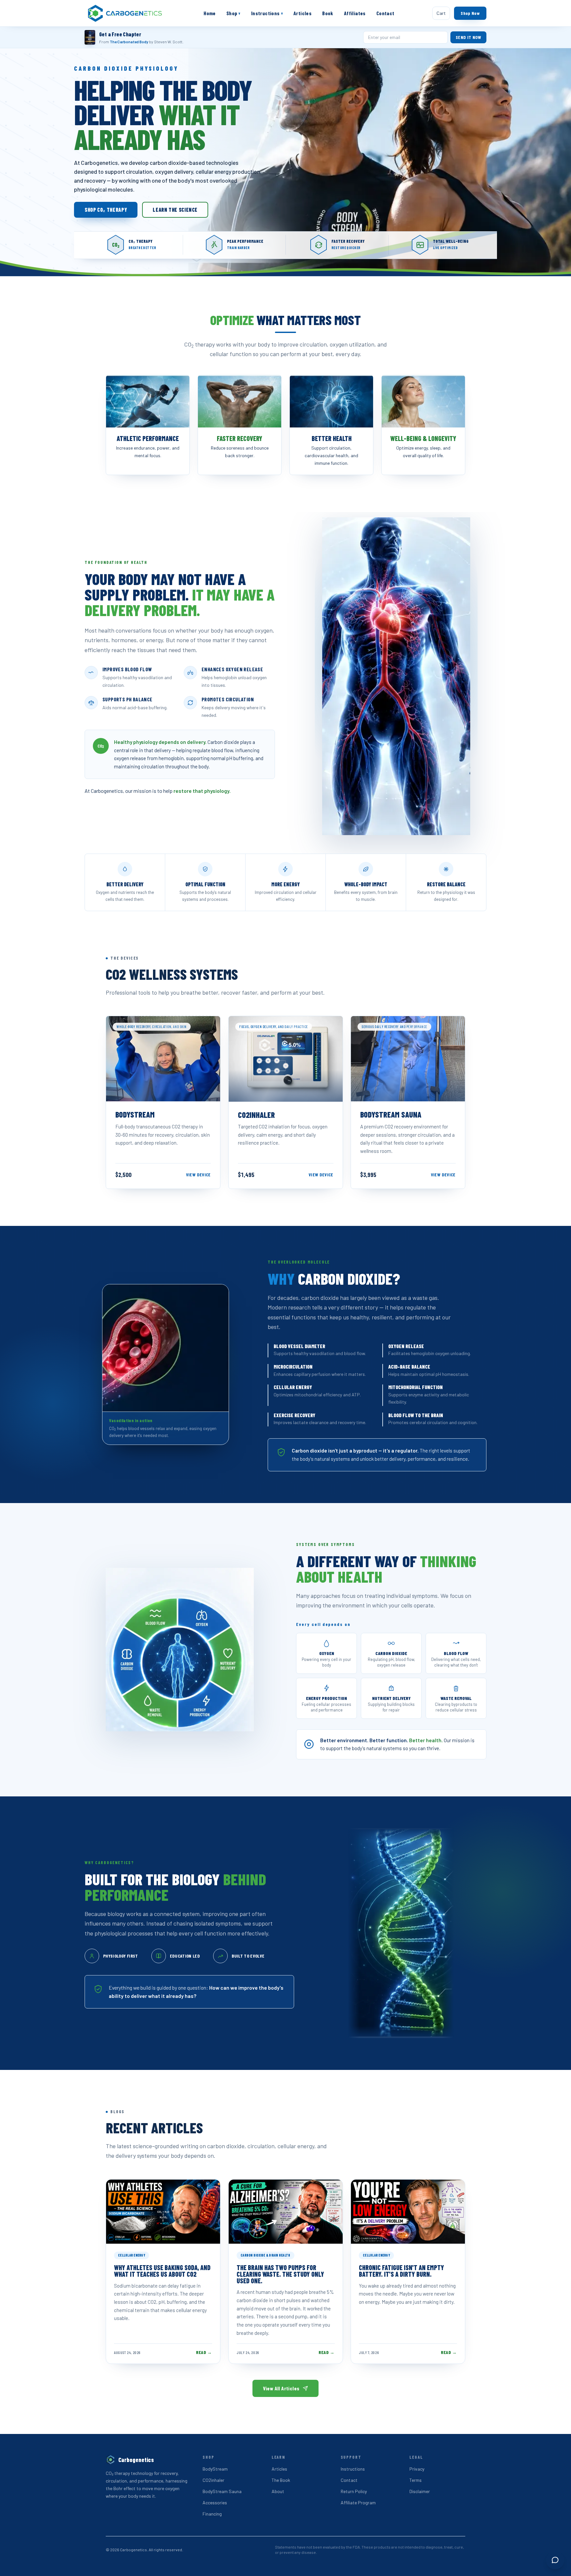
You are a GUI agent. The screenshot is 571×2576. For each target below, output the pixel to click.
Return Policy (354, 2491)
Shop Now (470, 13)
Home (210, 13)
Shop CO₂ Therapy (106, 210)
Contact (385, 13)
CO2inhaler (213, 2480)
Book (328, 13)
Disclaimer (420, 2491)
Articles (303, 13)
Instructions (267, 13)
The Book (281, 2480)
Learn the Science (175, 210)
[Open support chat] (555, 2560)
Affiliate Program (358, 2502)
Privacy (417, 2469)
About (278, 2491)
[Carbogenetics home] (125, 13)
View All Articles (281, 2388)
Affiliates (355, 13)
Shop (233, 13)
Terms (416, 2480)
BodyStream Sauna (222, 2491)
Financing (212, 2514)
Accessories (215, 2502)
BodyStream (215, 2469)
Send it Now (468, 37)
